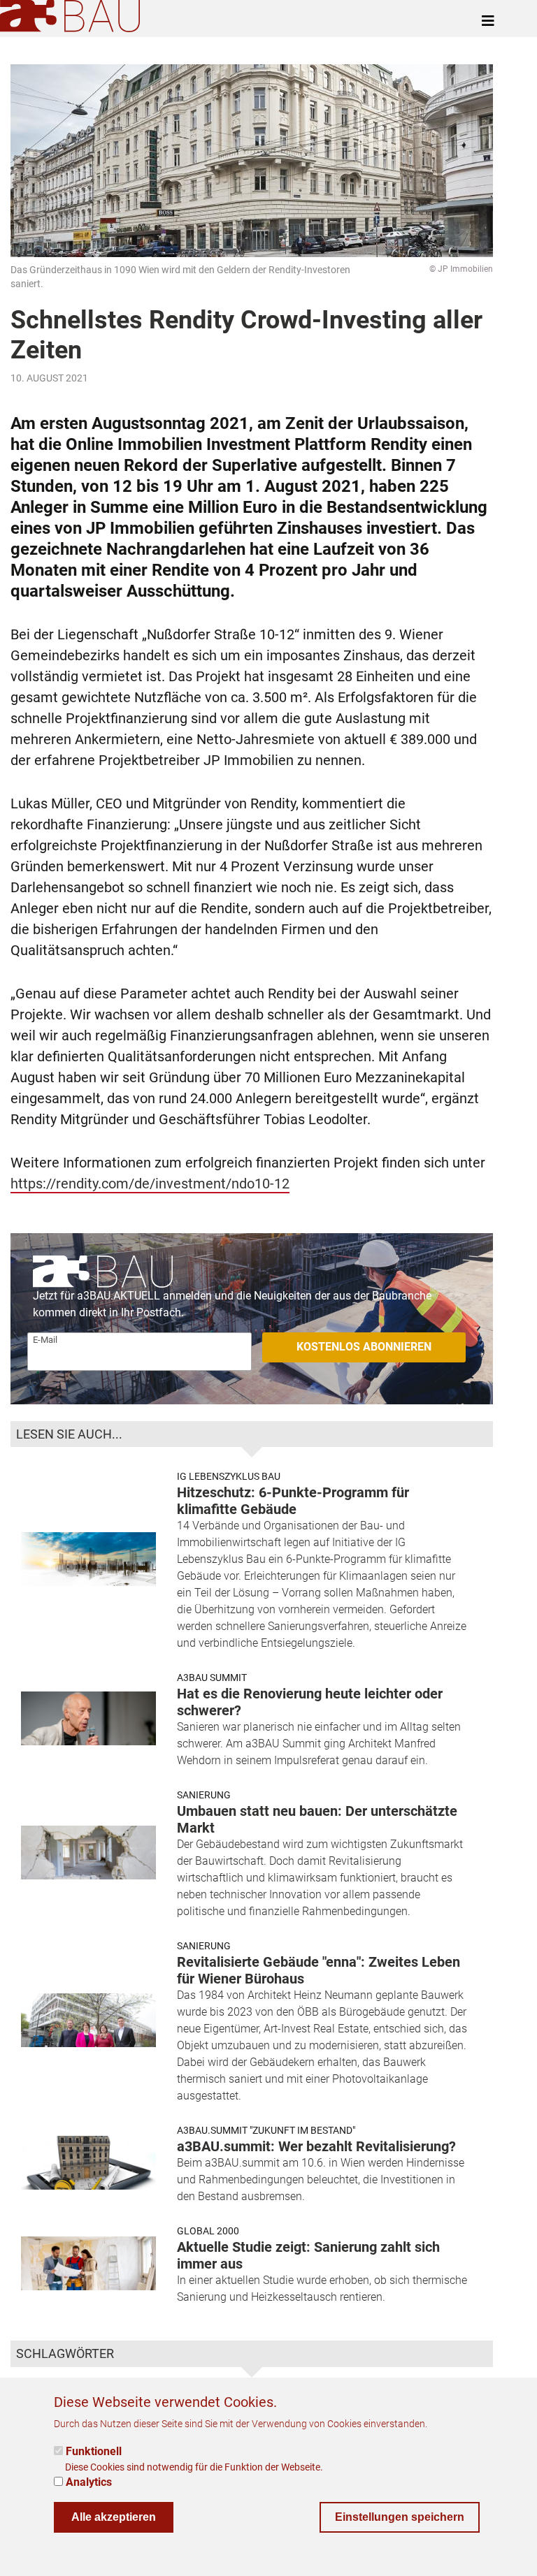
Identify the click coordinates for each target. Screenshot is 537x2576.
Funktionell (94, 2451)
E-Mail (45, 1340)
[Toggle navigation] (488, 21)
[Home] (73, 16)
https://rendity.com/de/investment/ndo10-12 (150, 1184)
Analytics (89, 2482)
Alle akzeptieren (114, 2517)
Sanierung (204, 1795)
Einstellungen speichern (400, 2517)
